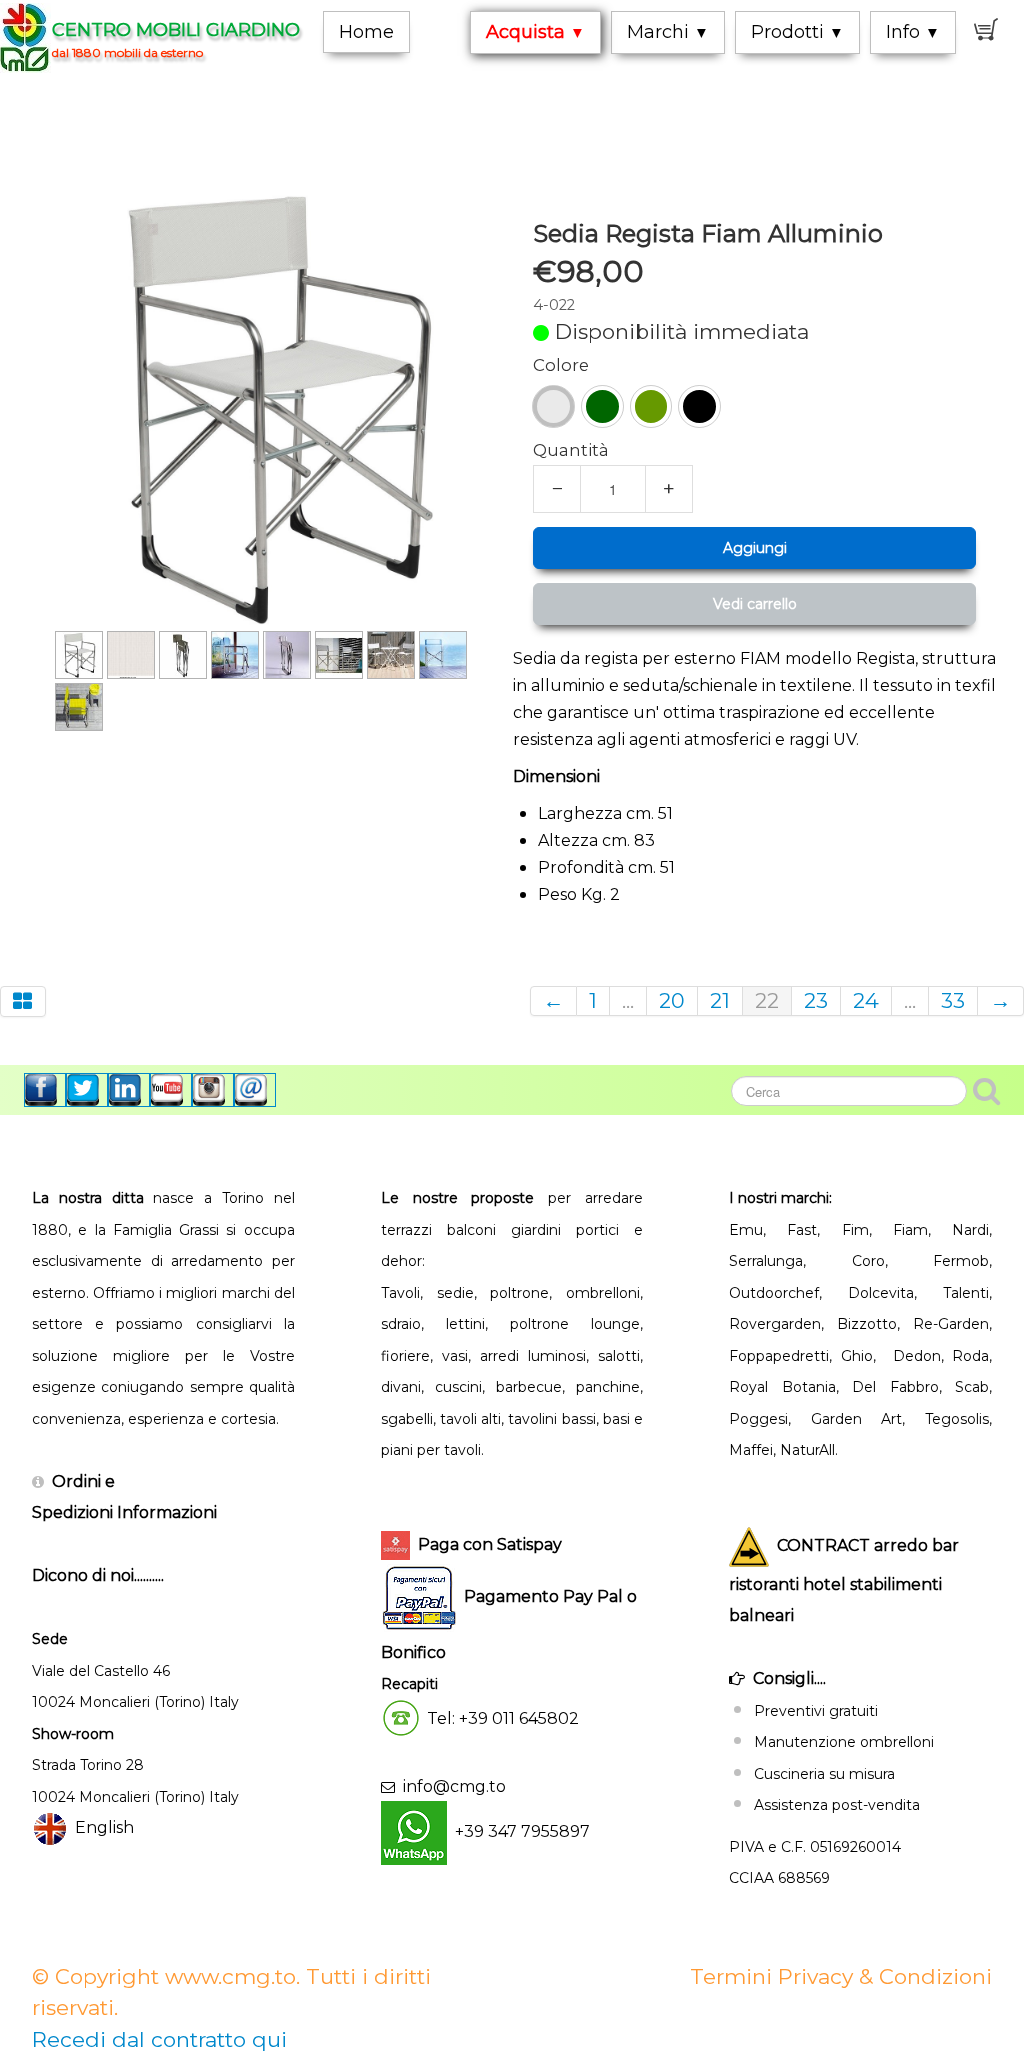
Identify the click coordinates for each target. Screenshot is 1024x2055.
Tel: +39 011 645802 (503, 1717)
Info (913, 32)
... (628, 1000)
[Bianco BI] (553, 406)
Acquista (535, 32)
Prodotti (797, 32)
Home (366, 32)
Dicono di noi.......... (98, 1575)
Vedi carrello (755, 604)
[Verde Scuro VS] (602, 406)
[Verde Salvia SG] (651, 406)
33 (953, 1000)
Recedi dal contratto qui (159, 2039)
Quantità (571, 450)
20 (672, 1000)
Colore (561, 365)
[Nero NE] (699, 406)
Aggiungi (755, 548)
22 (767, 1000)
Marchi (668, 32)
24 (866, 1000)
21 (720, 1000)
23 (816, 1000)
